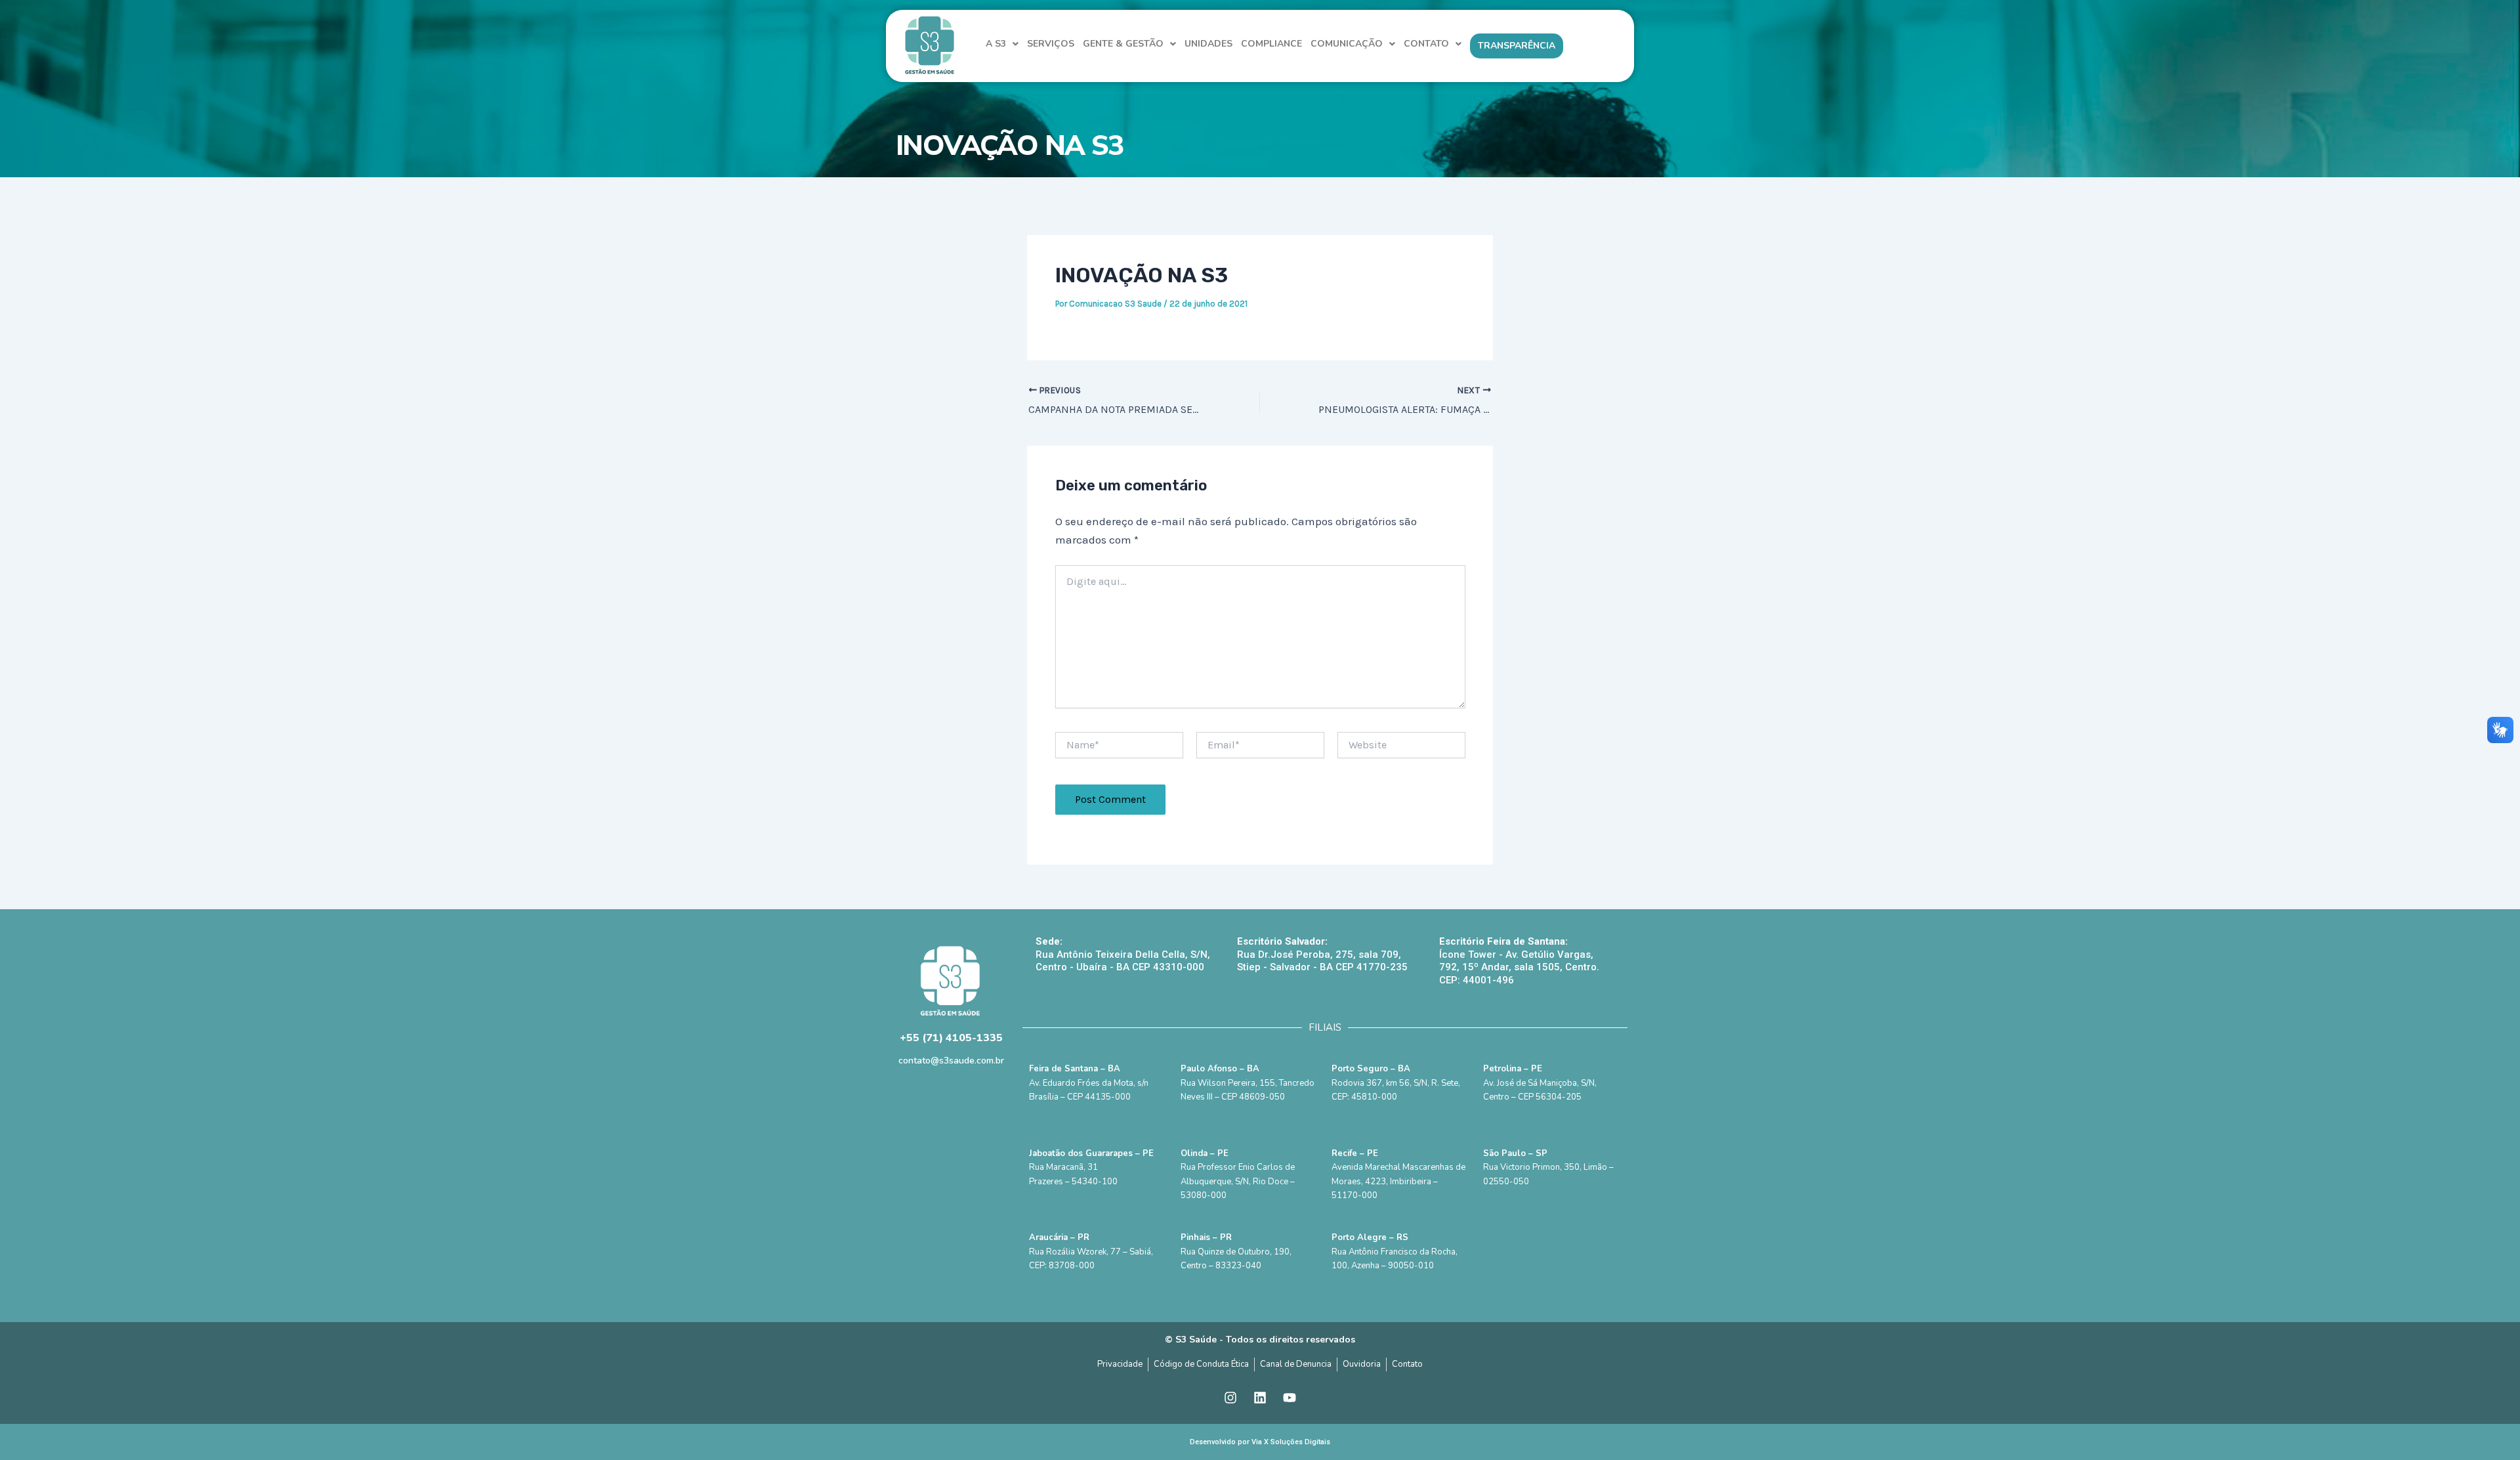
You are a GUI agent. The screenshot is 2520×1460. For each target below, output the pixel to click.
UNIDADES (1208, 44)
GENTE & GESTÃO (1123, 44)
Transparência (1517, 46)
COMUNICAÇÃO (1347, 44)
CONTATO (1426, 44)
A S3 (996, 44)
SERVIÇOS (1051, 44)
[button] (1002, 44)
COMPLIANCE (1271, 44)
